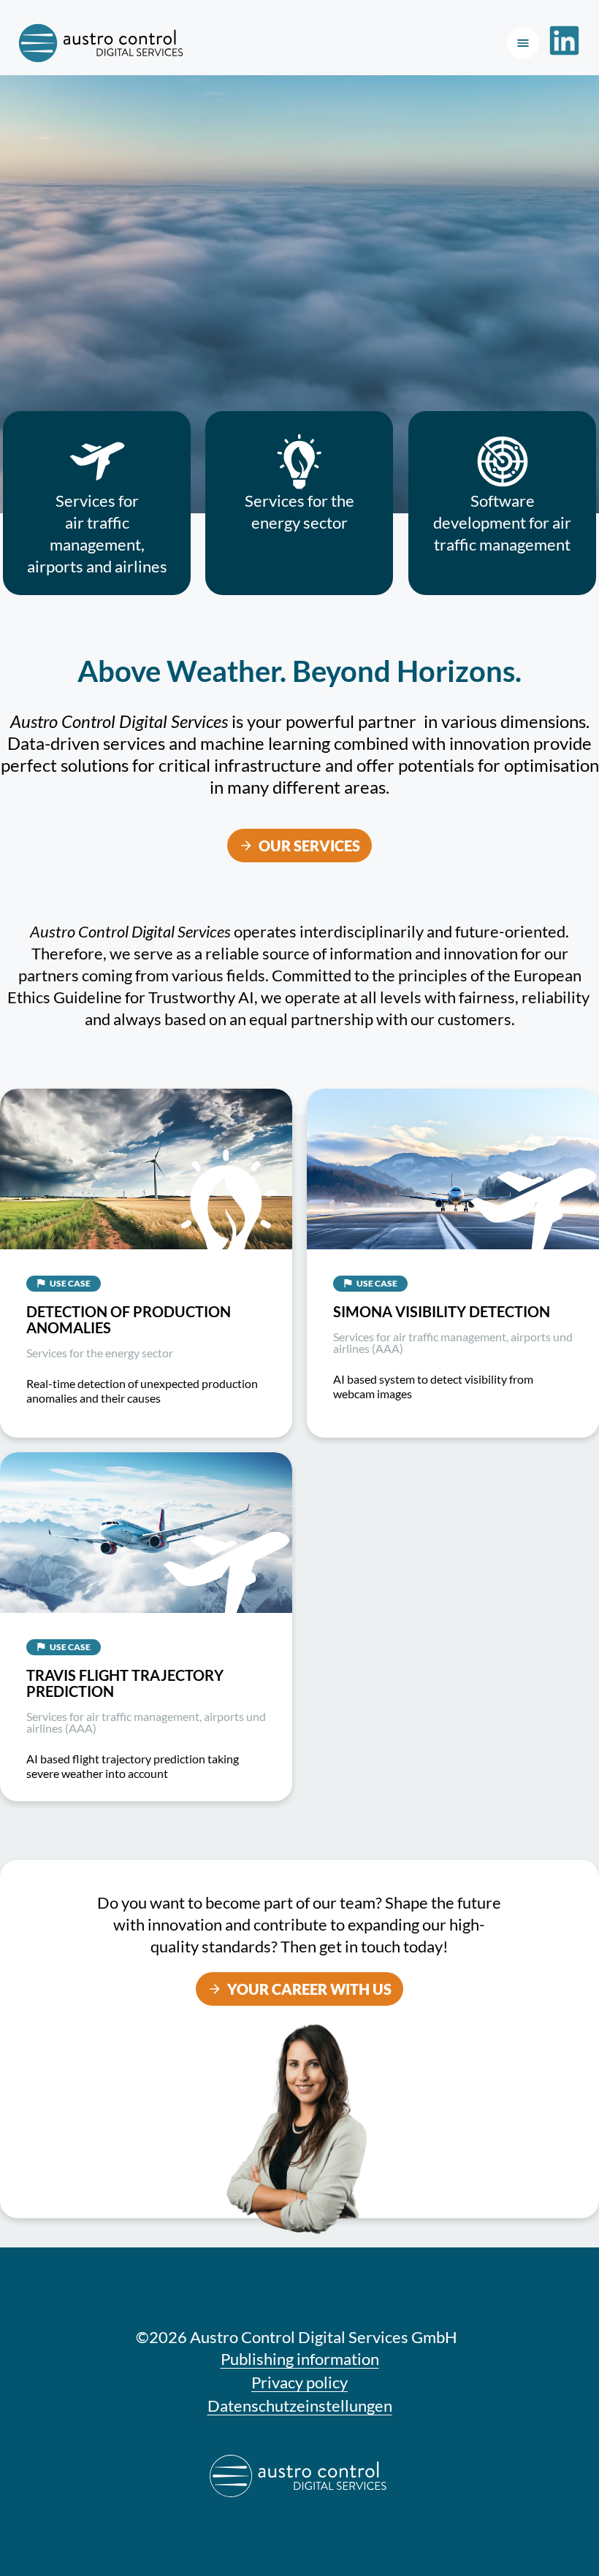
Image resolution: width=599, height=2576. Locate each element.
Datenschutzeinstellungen (300, 2406)
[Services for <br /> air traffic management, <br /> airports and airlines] (97, 461)
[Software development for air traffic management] (502, 461)
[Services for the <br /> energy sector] (299, 461)
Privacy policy (299, 2382)
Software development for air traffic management (502, 522)
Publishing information (300, 2359)
